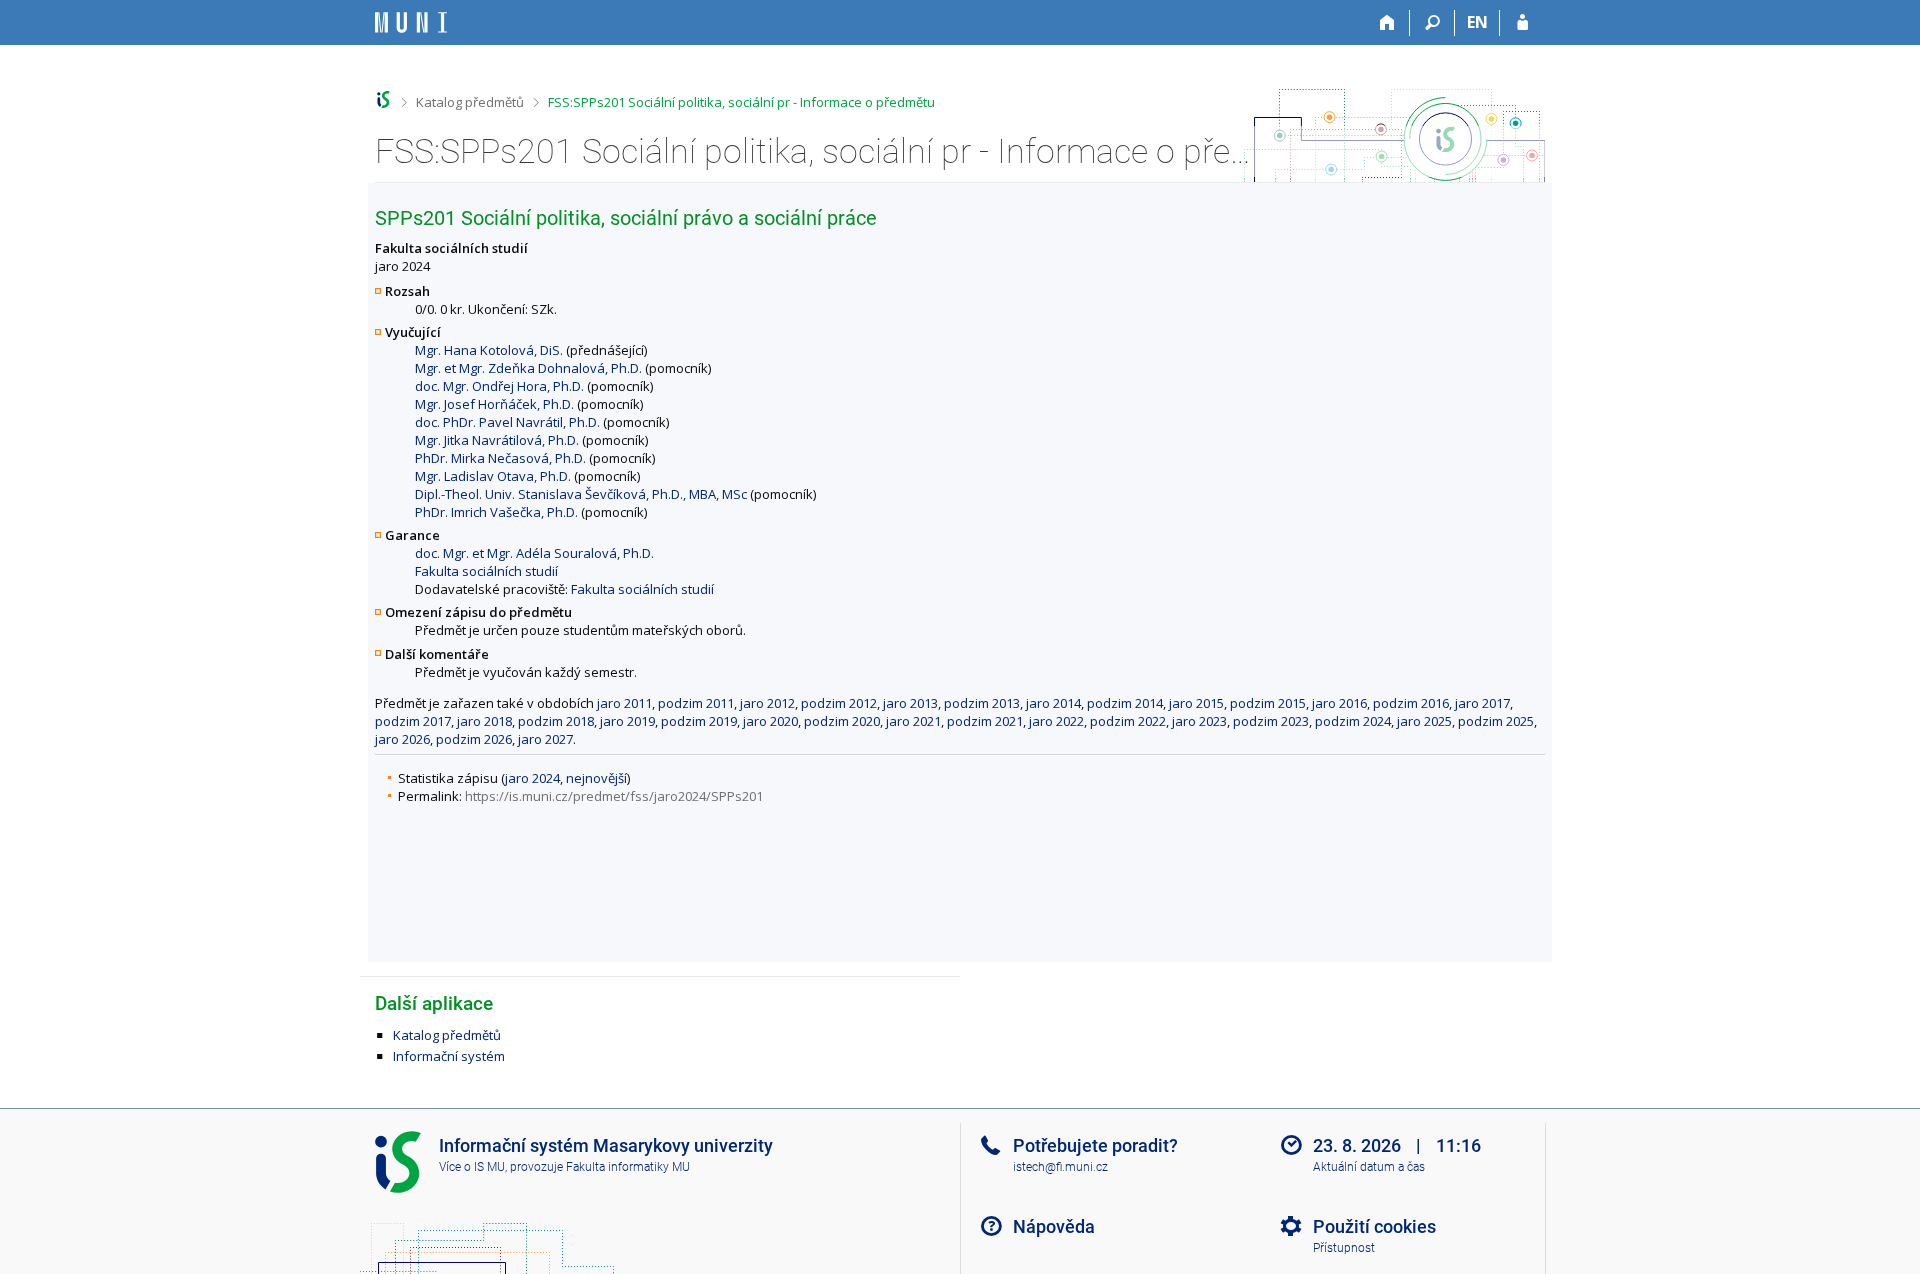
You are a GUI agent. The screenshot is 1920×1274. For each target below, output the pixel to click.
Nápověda (1054, 1226)
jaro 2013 (910, 703)
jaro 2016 (1339, 703)
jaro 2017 (1482, 703)
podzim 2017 (413, 721)
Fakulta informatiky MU (628, 1167)
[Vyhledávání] (1432, 23)
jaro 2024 (532, 778)
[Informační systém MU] (383, 99)
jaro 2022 (1056, 721)
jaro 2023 (1199, 721)
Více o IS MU (472, 1167)
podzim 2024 (1353, 721)
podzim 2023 (1271, 721)
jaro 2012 (767, 703)
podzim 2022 (1128, 721)
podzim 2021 (985, 721)
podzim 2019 (699, 721)
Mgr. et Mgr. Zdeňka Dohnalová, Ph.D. (528, 368)
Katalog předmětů (470, 102)
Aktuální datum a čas (1369, 1167)
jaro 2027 (545, 739)
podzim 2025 (1496, 721)
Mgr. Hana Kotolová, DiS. (489, 350)
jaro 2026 (402, 739)
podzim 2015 (1268, 703)
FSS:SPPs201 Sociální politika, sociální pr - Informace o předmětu (741, 102)
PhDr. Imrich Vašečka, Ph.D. (496, 512)
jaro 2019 (627, 721)
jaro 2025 (1424, 721)
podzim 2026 (474, 739)
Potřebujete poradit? (1095, 1145)
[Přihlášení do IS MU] (1522, 23)
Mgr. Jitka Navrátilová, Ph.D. (497, 440)
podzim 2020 (842, 721)
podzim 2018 (556, 721)
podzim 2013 (982, 703)
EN (1477, 22)
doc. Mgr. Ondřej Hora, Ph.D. (499, 386)
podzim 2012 (839, 703)
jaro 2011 (624, 703)
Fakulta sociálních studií (486, 571)
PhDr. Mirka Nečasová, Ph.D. (500, 458)
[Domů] (1387, 23)
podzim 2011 (696, 703)
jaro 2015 (1196, 703)
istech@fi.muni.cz (1060, 1167)
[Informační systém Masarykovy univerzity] (411, 22)
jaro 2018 (484, 721)
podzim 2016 (1411, 703)
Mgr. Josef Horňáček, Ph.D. (494, 404)
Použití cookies (1374, 1226)
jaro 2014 (1053, 703)
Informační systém (449, 1056)
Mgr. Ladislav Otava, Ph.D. (493, 476)
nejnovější (596, 778)
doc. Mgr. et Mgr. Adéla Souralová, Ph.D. (534, 553)
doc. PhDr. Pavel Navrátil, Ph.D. (507, 422)
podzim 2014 (1125, 703)
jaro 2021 (913, 721)
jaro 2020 (770, 721)
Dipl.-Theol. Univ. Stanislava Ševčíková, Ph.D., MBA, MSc (581, 494)
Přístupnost (1344, 1248)
